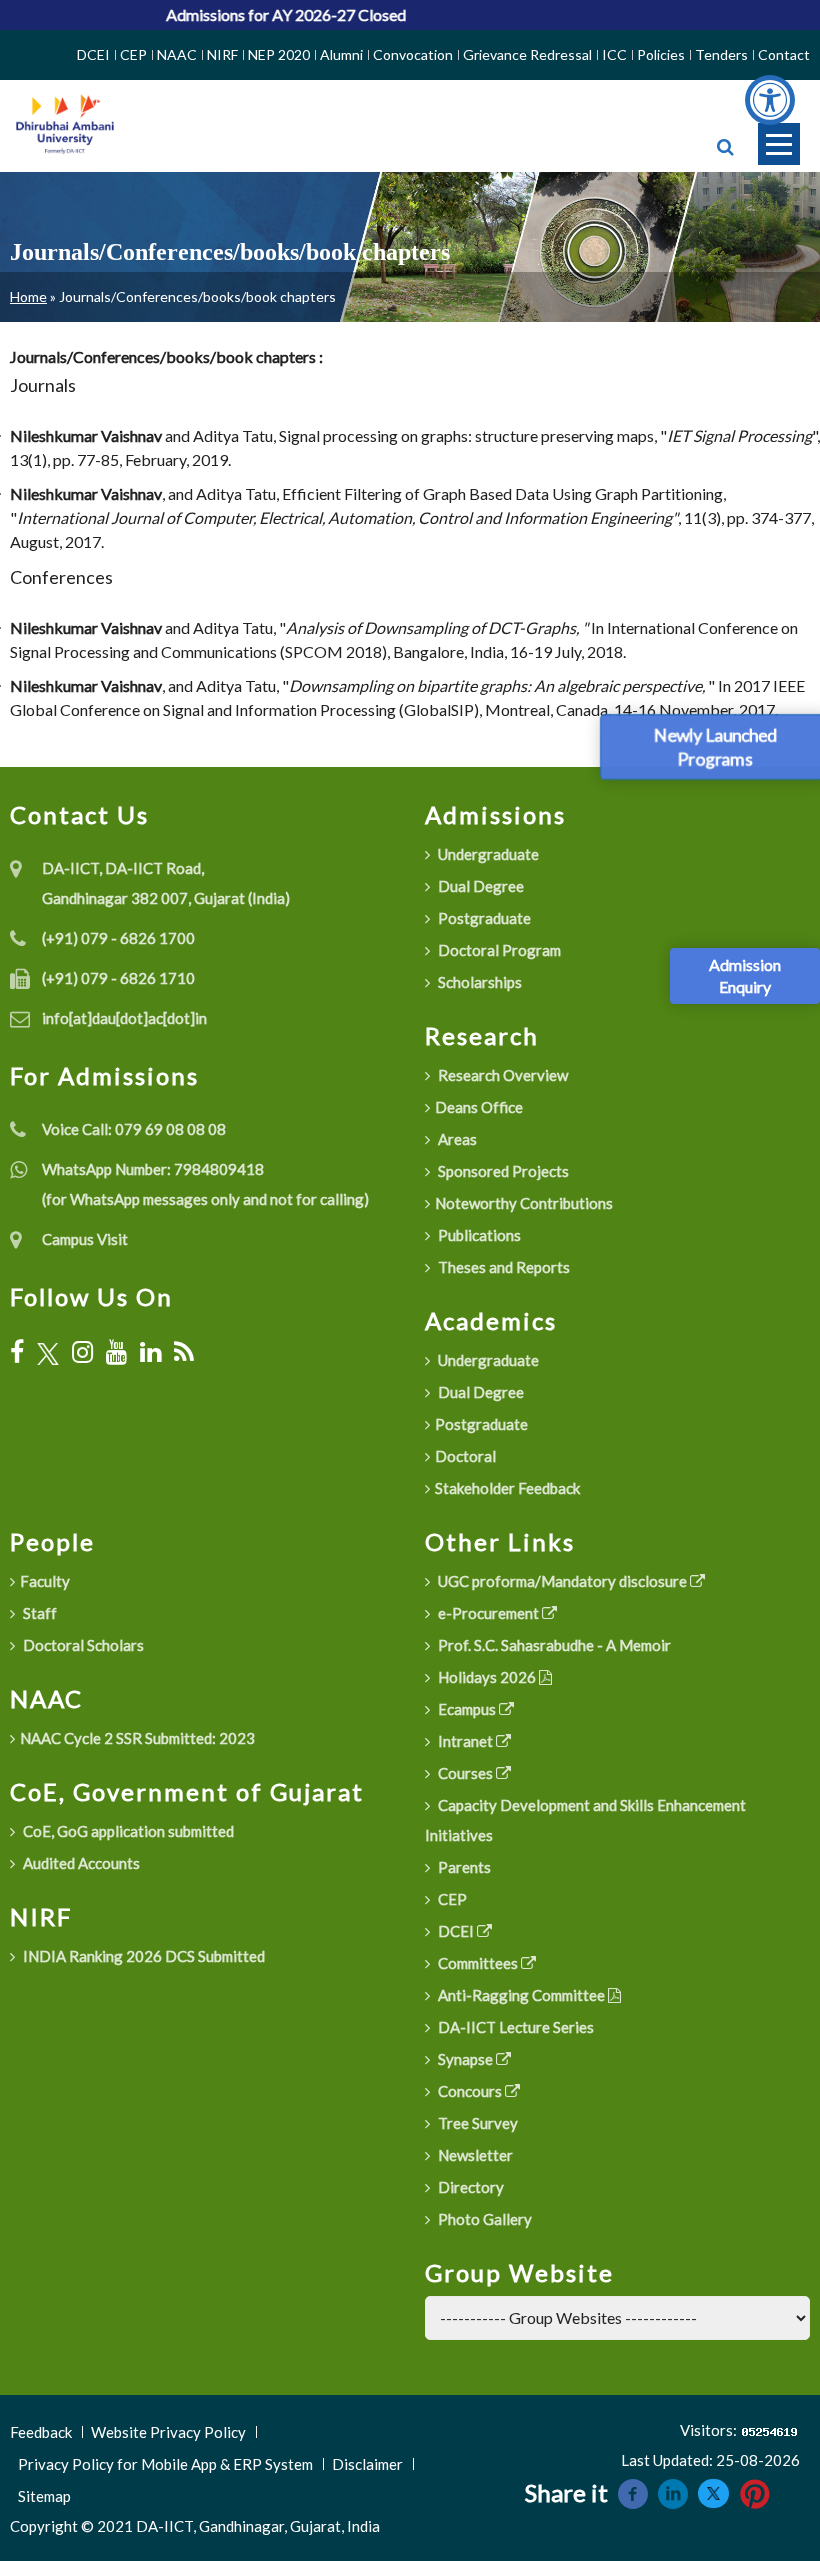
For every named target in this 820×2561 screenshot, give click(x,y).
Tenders (721, 54)
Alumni (341, 54)
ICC (614, 54)
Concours (470, 2091)
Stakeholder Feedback (507, 1488)
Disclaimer (367, 2464)
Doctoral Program (498, 950)
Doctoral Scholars (82, 1645)
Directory (469, 2187)
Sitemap (44, 2496)
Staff (38, 1613)
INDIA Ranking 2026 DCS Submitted (142, 1956)
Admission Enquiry (745, 975)
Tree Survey (476, 2123)
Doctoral (465, 1456)
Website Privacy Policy (168, 2432)
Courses (465, 1773)
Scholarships (478, 982)
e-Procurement (488, 1613)
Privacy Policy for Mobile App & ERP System (165, 2464)
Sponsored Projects (502, 1171)
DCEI (93, 54)
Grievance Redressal (527, 54)
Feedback (41, 2432)
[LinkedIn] (150, 1352)
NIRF (222, 54)
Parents (463, 1867)
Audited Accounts (80, 1863)
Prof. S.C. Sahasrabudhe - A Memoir (553, 1645)
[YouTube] (116, 1352)
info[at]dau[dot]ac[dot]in (124, 1018)
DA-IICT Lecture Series (514, 2027)
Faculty (45, 1581)
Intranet (465, 1741)
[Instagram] (82, 1352)
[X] (48, 1351)
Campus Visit (85, 1239)
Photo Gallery (483, 2219)
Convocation (413, 54)
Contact (784, 54)
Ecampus (467, 1709)
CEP (133, 54)
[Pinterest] (755, 2491)
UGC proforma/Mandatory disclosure (562, 1581)
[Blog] (184, 1352)
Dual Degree (479, 886)
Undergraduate (487, 854)
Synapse (465, 2059)
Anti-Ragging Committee (521, 1995)
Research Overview (501, 1075)
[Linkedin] (673, 2491)
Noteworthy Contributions (524, 1203)
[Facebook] (17, 1352)
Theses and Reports (502, 1267)
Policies (661, 54)
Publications (478, 1235)
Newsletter (474, 2155)
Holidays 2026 (487, 1677)
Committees (478, 1963)
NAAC (177, 54)
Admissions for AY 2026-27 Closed (257, 14)
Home (28, 296)
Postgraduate (483, 918)
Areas (456, 1139)
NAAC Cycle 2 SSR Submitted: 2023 (137, 1738)
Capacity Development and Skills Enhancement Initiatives (585, 1820)
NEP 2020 (279, 54)
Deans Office (479, 1107)
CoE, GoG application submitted (127, 1831)
